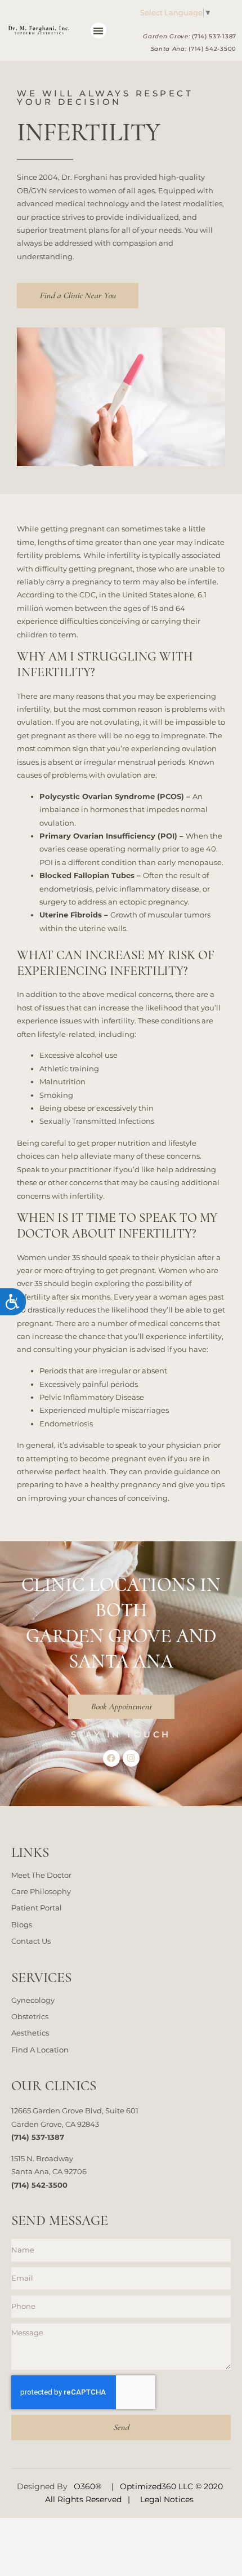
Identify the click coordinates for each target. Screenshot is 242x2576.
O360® (88, 2486)
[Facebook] (111, 1758)
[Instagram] (131, 1758)
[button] (99, 31)
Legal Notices (167, 2499)
